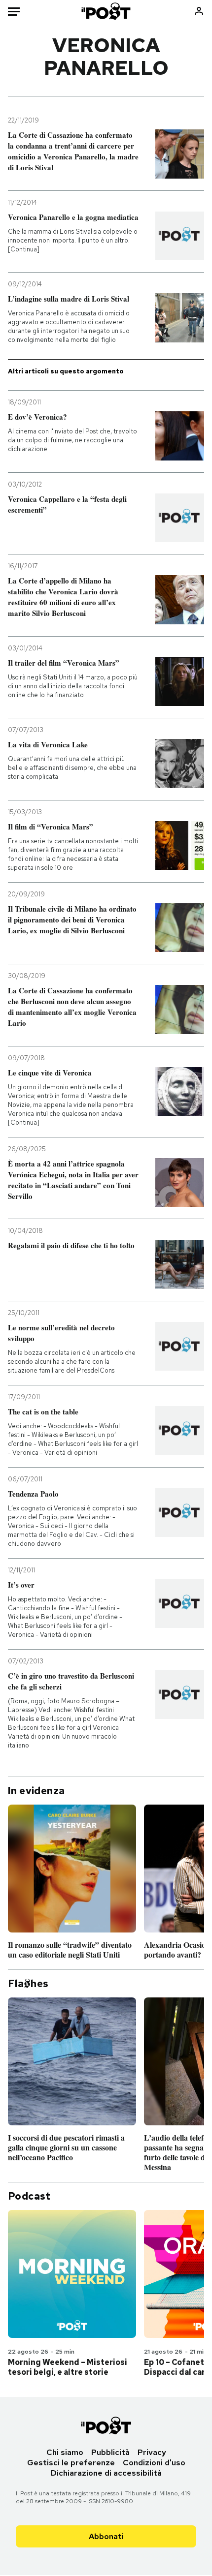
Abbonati (106, 2536)
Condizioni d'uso (154, 2463)
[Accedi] (199, 11)
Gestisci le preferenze (71, 2463)
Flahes (28, 1984)
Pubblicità (110, 2452)
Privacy (152, 2452)
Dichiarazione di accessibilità (106, 2473)
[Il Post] (106, 11)
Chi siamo (65, 2452)
